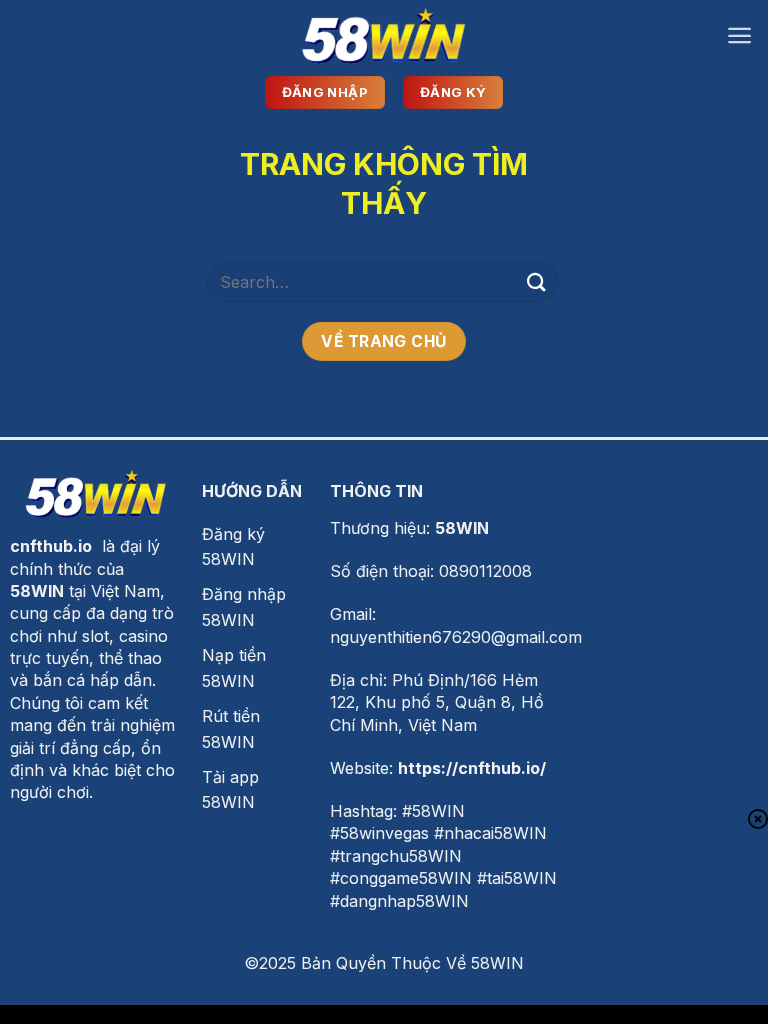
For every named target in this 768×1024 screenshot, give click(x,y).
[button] (739, 35)
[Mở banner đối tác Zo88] (384, 976)
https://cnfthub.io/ (472, 768)
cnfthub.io (51, 546)
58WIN (462, 528)
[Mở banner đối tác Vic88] (384, 881)
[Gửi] (537, 281)
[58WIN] (384, 35)
